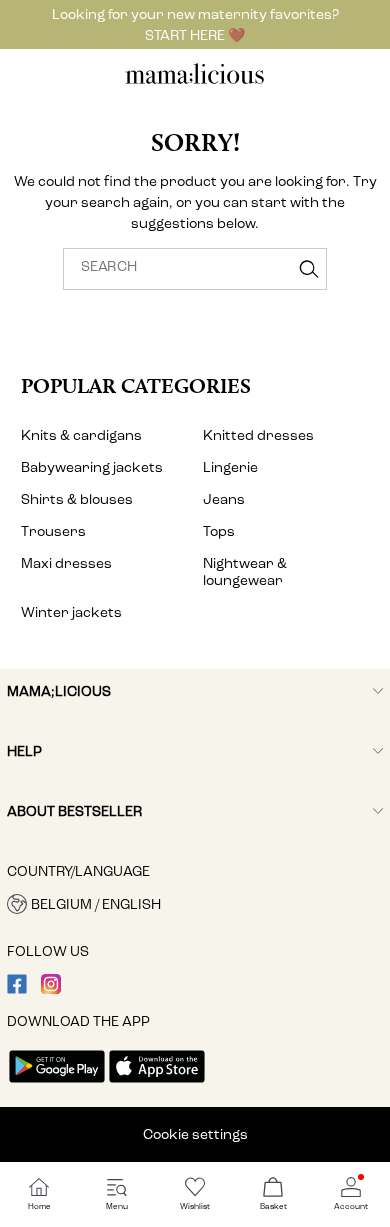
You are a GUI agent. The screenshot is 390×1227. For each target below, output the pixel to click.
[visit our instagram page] (51, 989)
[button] (195, 904)
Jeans (224, 499)
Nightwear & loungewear (245, 572)
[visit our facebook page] (17, 989)
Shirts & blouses (77, 499)
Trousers (53, 531)
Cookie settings (195, 1134)
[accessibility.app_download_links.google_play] (57, 1084)
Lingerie (230, 467)
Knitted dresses (258, 435)
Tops (219, 531)
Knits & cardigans (81, 435)
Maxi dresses (66, 563)
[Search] (309, 269)
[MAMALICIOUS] (195, 81)
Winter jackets (71, 612)
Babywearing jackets (92, 467)
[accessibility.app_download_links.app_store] (157, 1084)
